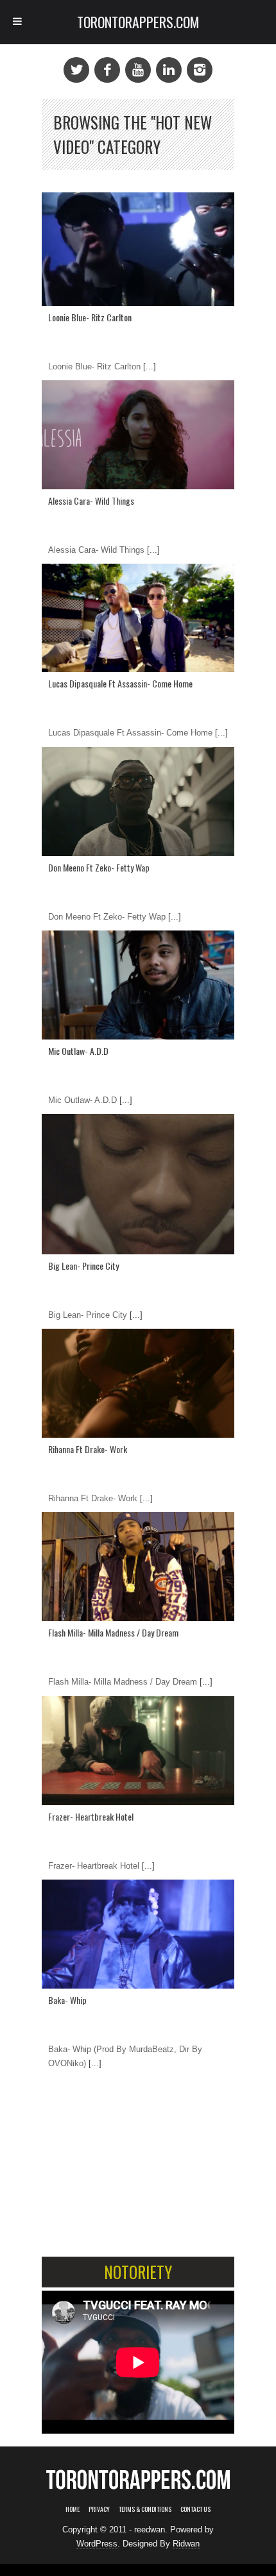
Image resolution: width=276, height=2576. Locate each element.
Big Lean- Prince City (83, 1266)
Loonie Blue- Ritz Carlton (90, 317)
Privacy (99, 2509)
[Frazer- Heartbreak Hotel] (138, 1751)
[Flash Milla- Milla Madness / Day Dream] (138, 1567)
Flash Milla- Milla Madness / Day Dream (113, 1632)
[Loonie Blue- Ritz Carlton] (138, 249)
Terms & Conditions (145, 2509)
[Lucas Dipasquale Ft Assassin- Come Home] (138, 618)
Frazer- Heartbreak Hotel (91, 1816)
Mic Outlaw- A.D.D (78, 1051)
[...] (148, 366)
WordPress (97, 2544)
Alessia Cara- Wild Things (91, 501)
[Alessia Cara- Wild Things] (138, 435)
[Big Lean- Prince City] (138, 1184)
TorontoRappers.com (138, 22)
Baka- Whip (67, 2000)
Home (73, 2509)
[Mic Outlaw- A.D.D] (138, 985)
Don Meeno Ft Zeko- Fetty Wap (99, 867)
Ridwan (186, 2544)
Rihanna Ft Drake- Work (88, 1449)
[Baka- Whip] (138, 1934)
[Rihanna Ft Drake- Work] (138, 1383)
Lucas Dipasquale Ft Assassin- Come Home (120, 683)
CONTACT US (195, 2509)
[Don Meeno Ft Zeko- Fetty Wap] (138, 802)
